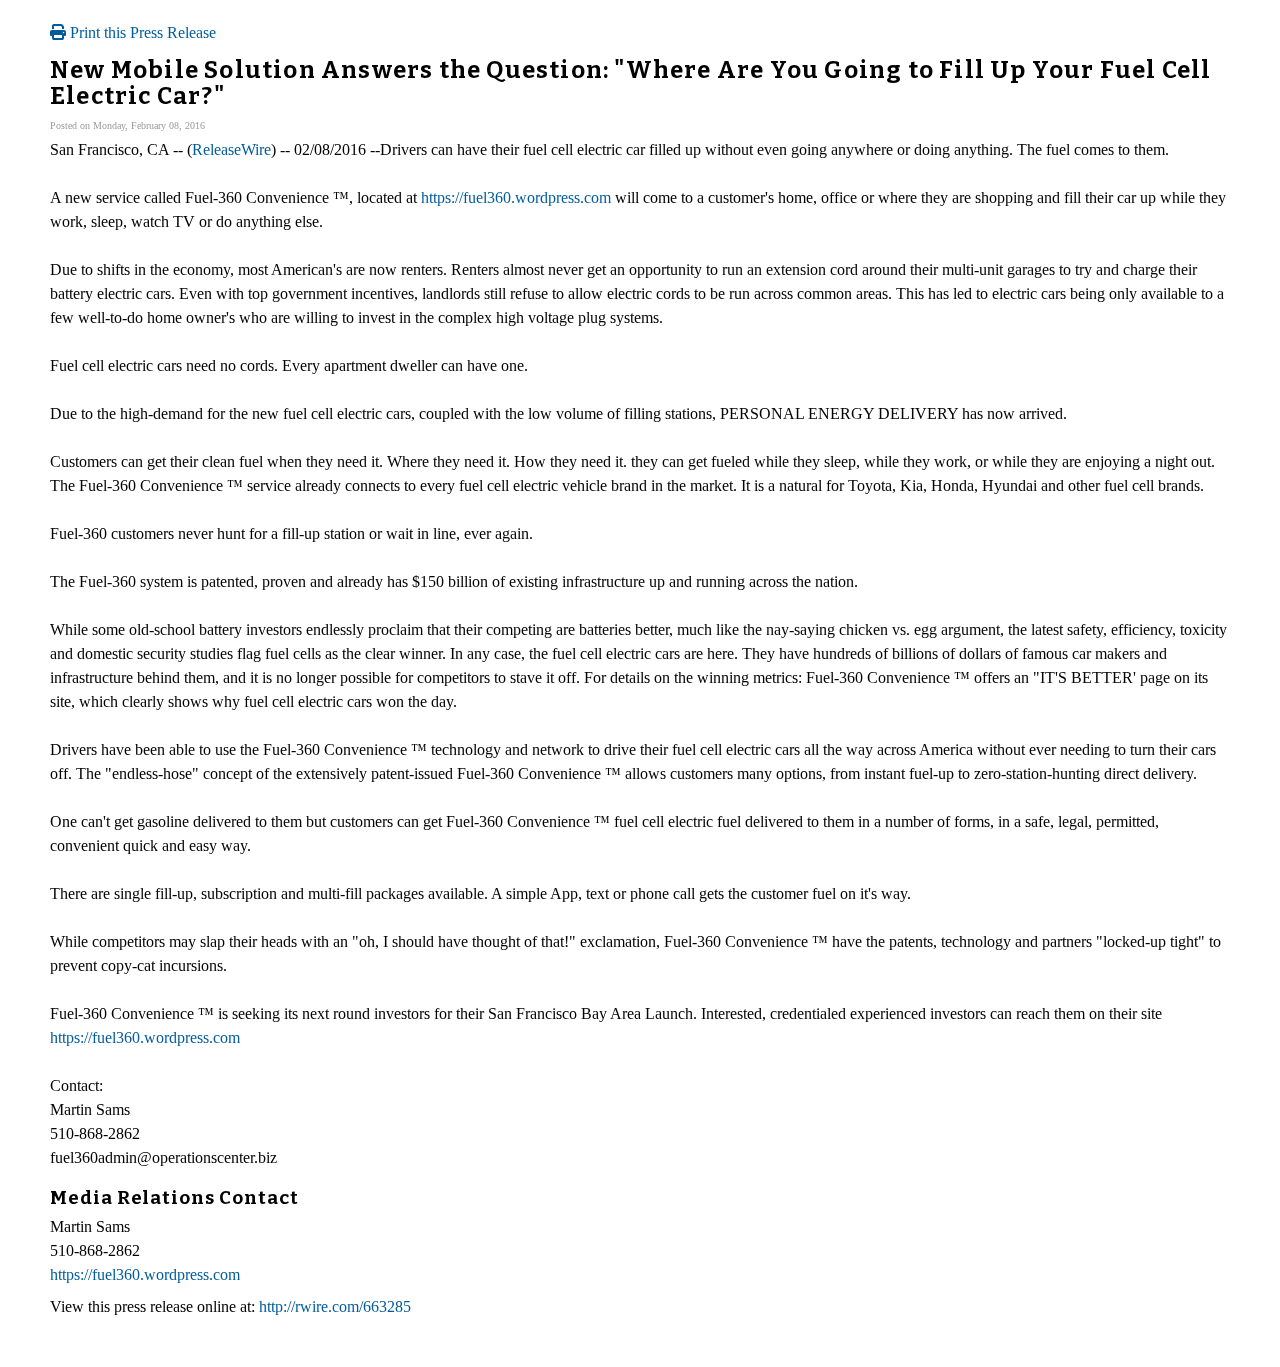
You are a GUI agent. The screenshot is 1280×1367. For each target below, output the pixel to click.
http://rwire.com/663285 (335, 1306)
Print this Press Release (141, 32)
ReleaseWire (231, 149)
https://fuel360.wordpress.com (516, 197)
